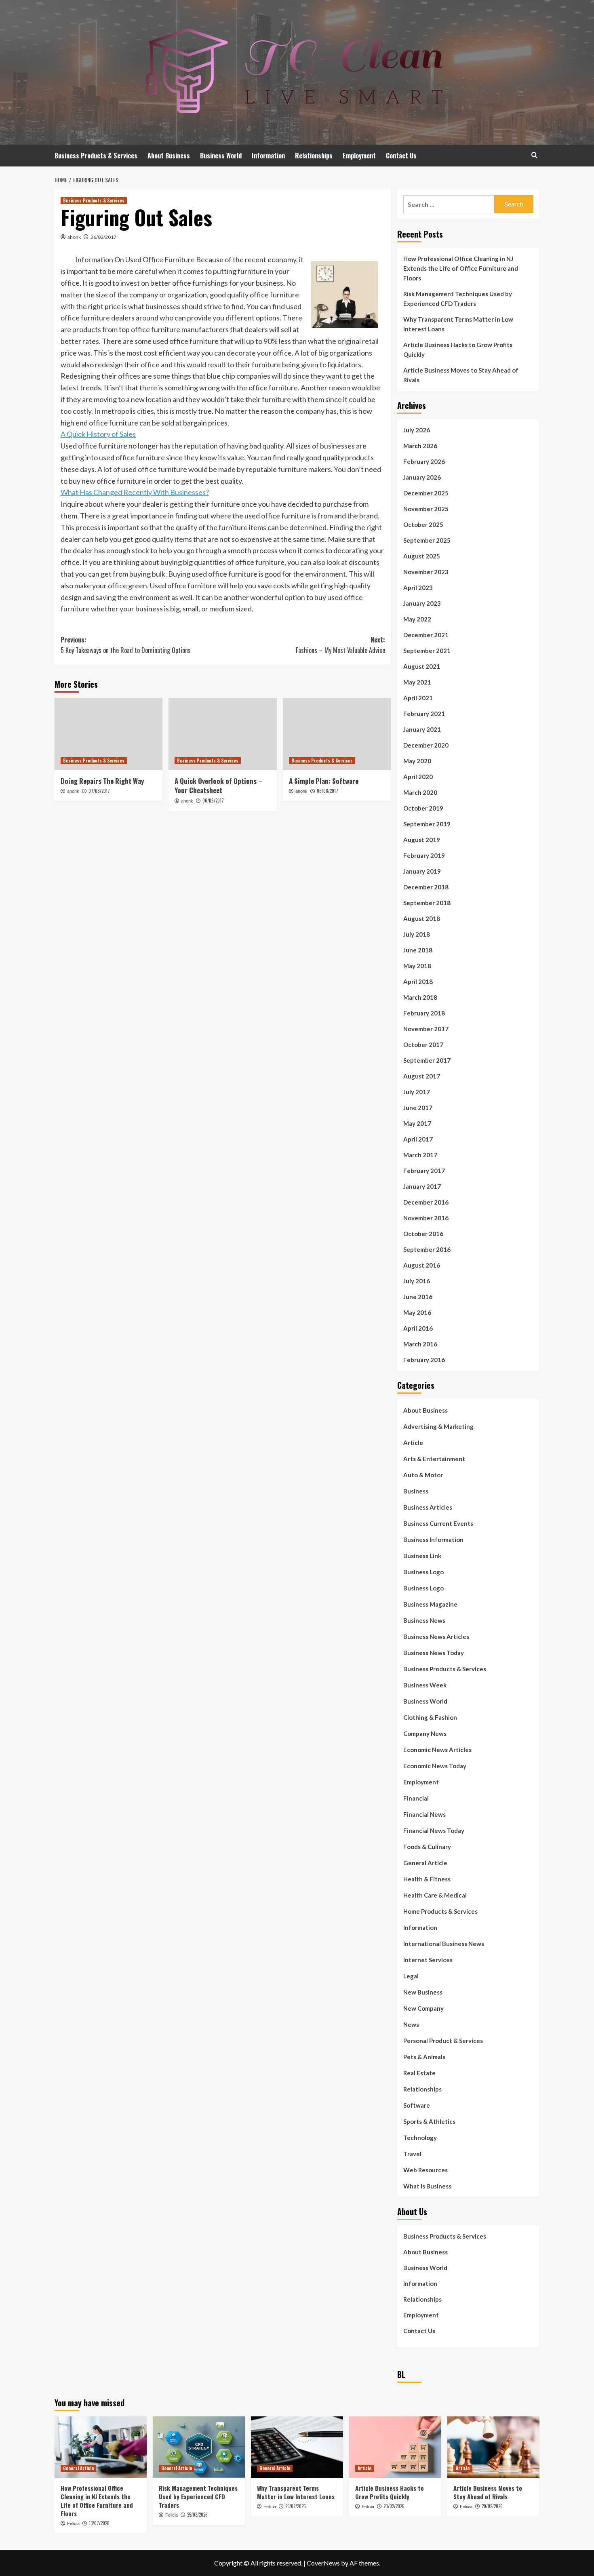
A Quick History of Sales (98, 434)
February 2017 (424, 1171)
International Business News (444, 1944)
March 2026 (420, 446)
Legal (411, 1976)
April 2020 (418, 777)
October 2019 (423, 808)
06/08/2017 (213, 800)
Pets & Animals (424, 2057)
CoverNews (323, 2563)
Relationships (314, 156)
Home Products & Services (440, 1911)
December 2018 (426, 887)
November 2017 (426, 1029)
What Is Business (427, 2186)
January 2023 (422, 603)
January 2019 (422, 871)
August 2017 (422, 1076)
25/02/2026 (296, 2506)
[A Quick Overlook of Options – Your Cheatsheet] (222, 734)
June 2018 (418, 950)
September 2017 (427, 1060)
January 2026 (422, 477)
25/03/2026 (197, 2515)
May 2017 (417, 1123)
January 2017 (422, 1186)
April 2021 (418, 698)
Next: (340, 645)
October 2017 (423, 1045)
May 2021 (417, 682)
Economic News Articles (437, 1750)
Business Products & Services (96, 156)
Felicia (73, 2523)
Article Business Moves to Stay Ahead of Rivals (461, 375)
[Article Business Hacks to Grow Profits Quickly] (395, 2447)
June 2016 (418, 1297)
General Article (425, 1863)
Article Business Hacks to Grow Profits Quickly (458, 350)
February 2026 (424, 461)
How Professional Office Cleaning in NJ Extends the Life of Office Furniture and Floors (461, 268)
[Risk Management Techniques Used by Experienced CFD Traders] (199, 2447)
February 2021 (424, 714)
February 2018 (424, 1013)
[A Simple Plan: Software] (337, 734)
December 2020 (426, 745)
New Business (423, 1992)
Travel (412, 2154)
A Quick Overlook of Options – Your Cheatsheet (218, 786)
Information (268, 156)
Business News (424, 1620)
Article (413, 1443)
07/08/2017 (99, 791)
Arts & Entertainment (434, 1459)
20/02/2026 (394, 2506)
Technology (420, 2138)
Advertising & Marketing (438, 1426)
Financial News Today (434, 1830)
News (411, 2024)
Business (416, 1491)
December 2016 (426, 1202)
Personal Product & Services (443, 2041)
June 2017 (418, 1108)
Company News (425, 1733)
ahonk (74, 237)
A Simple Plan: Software (324, 781)
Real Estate (419, 2073)
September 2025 (427, 540)
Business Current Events (438, 1523)
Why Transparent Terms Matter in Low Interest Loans (458, 324)
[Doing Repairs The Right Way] (108, 734)
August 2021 (422, 666)
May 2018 (417, 966)
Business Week (425, 1685)
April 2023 (418, 588)
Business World (221, 156)
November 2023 (426, 572)
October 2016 (423, 1234)
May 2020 (417, 761)
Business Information (433, 1540)
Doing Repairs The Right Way (102, 781)
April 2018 (418, 982)
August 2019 (422, 840)
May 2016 (417, 1312)
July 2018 (417, 934)
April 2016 (418, 1328)
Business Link (422, 1556)
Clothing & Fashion (430, 1717)
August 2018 (422, 918)
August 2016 (422, 1265)
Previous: (126, 645)
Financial (416, 1798)
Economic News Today (435, 1766)
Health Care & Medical (435, 1895)
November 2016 (426, 1218)
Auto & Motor (423, 1475)
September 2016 (427, 1249)
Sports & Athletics (429, 2121)
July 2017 (417, 1092)
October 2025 (423, 524)
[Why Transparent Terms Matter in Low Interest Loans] (297, 2447)
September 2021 (427, 651)
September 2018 (427, 903)
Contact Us (401, 156)
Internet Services (428, 1960)
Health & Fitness (427, 1879)
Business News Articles (436, 1637)
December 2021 (426, 635)
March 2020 (420, 792)
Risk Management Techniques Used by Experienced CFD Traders (458, 299)
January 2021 (422, 729)
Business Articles (428, 1507)
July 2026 (417, 430)
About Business (169, 156)
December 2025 (426, 493)
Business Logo (423, 1572)
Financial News (424, 1814)
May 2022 (417, 619)
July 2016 (417, 1281)
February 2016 (424, 1360)
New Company (423, 2008)
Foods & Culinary (427, 1847)
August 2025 (422, 556)
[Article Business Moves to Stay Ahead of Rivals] (493, 2447)
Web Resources (425, 2170)
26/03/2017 (103, 237)
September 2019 (427, 824)
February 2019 (424, 855)
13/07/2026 (99, 2523)
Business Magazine (430, 1604)
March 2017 (420, 1155)
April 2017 (418, 1139)
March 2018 (420, 997)
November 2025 (426, 509)
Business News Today (434, 1653)
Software (417, 2105)
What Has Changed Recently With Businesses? (135, 492)
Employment (359, 156)
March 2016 (420, 1344)
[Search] (534, 155)
